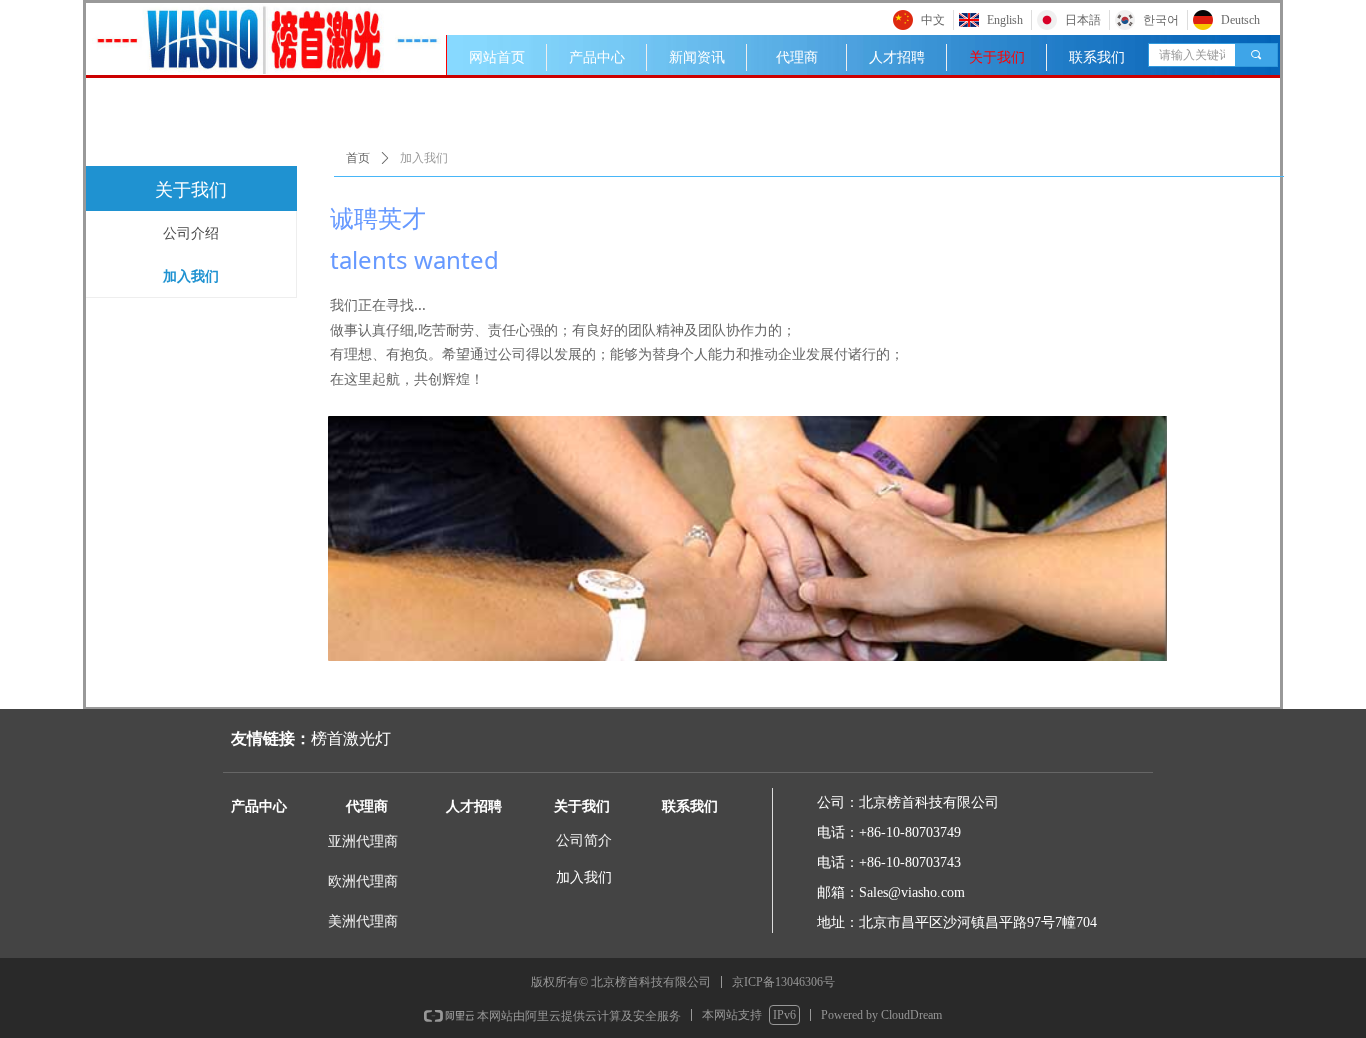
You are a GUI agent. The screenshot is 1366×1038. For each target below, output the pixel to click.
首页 (358, 158)
